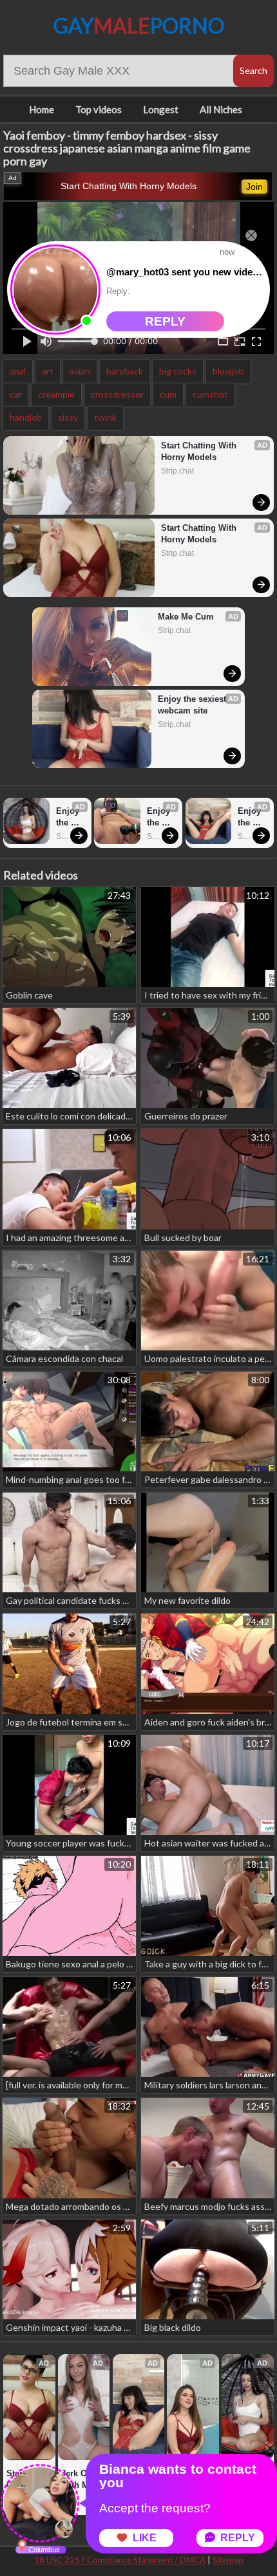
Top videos (99, 109)
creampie (56, 394)
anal (18, 371)
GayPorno (139, 25)
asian (80, 371)
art (48, 371)
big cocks (178, 371)
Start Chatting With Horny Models (129, 186)
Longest (161, 109)
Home (42, 109)
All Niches (221, 109)
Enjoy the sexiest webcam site (193, 705)
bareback (125, 371)
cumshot (210, 394)
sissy (68, 417)
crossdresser (117, 394)
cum (168, 394)
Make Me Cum (186, 617)
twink (105, 417)
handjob (26, 417)
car (16, 394)
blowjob (228, 371)
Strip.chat (177, 471)
